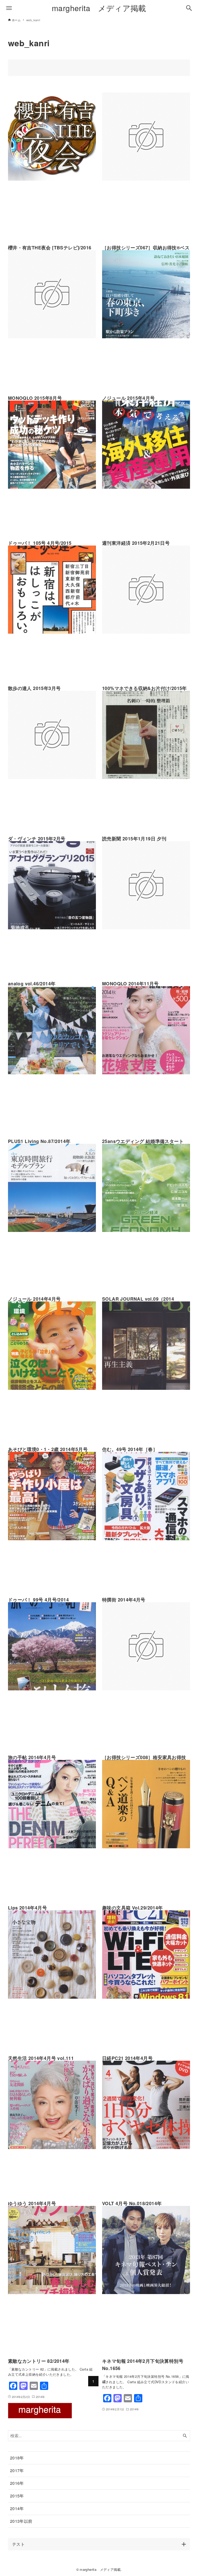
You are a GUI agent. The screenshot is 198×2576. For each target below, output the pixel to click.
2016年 (17, 2483)
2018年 (17, 2458)
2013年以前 (21, 2521)
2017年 (17, 2470)
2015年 (17, 2496)
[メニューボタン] (9, 8)
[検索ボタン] (189, 8)
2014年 (17, 2508)
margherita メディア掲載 (99, 8)
